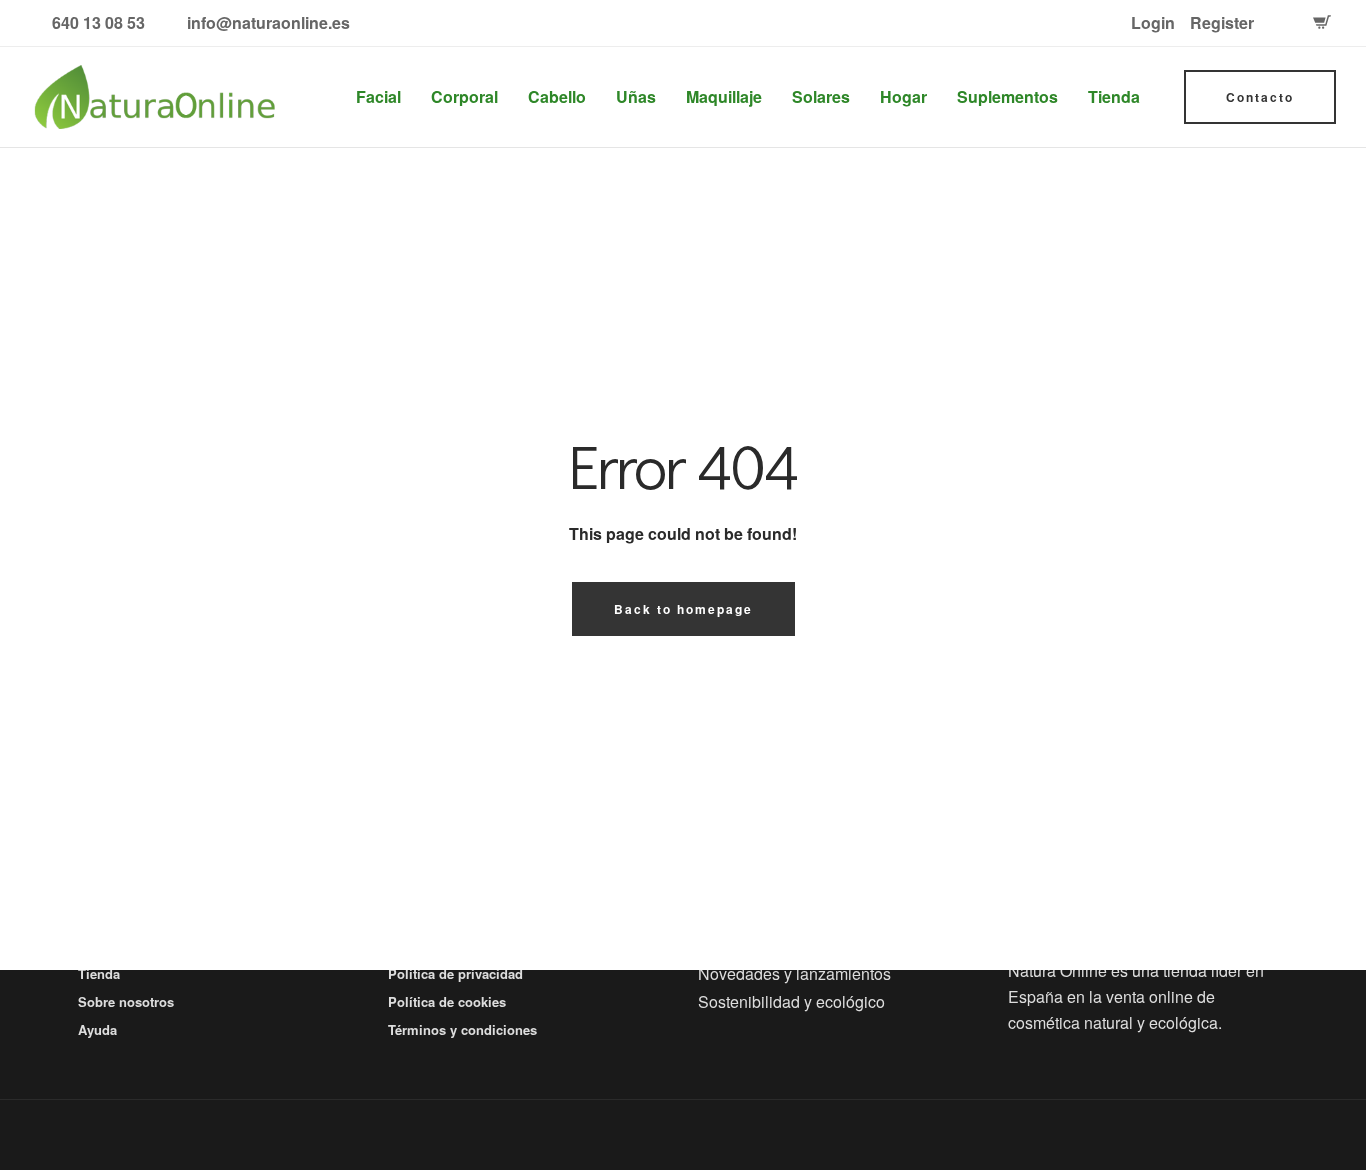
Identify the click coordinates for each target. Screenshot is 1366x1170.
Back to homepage (683, 609)
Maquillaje (724, 96)
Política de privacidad (455, 973)
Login (1153, 22)
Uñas (636, 96)
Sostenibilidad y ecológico (791, 1001)
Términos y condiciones (462, 1029)
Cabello (557, 96)
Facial (378, 96)
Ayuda (97, 1029)
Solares (821, 96)
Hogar (903, 96)
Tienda (1114, 96)
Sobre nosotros (126, 1001)
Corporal (464, 96)
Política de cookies (447, 1001)
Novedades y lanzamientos (794, 973)
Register (1222, 22)
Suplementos (1007, 96)
